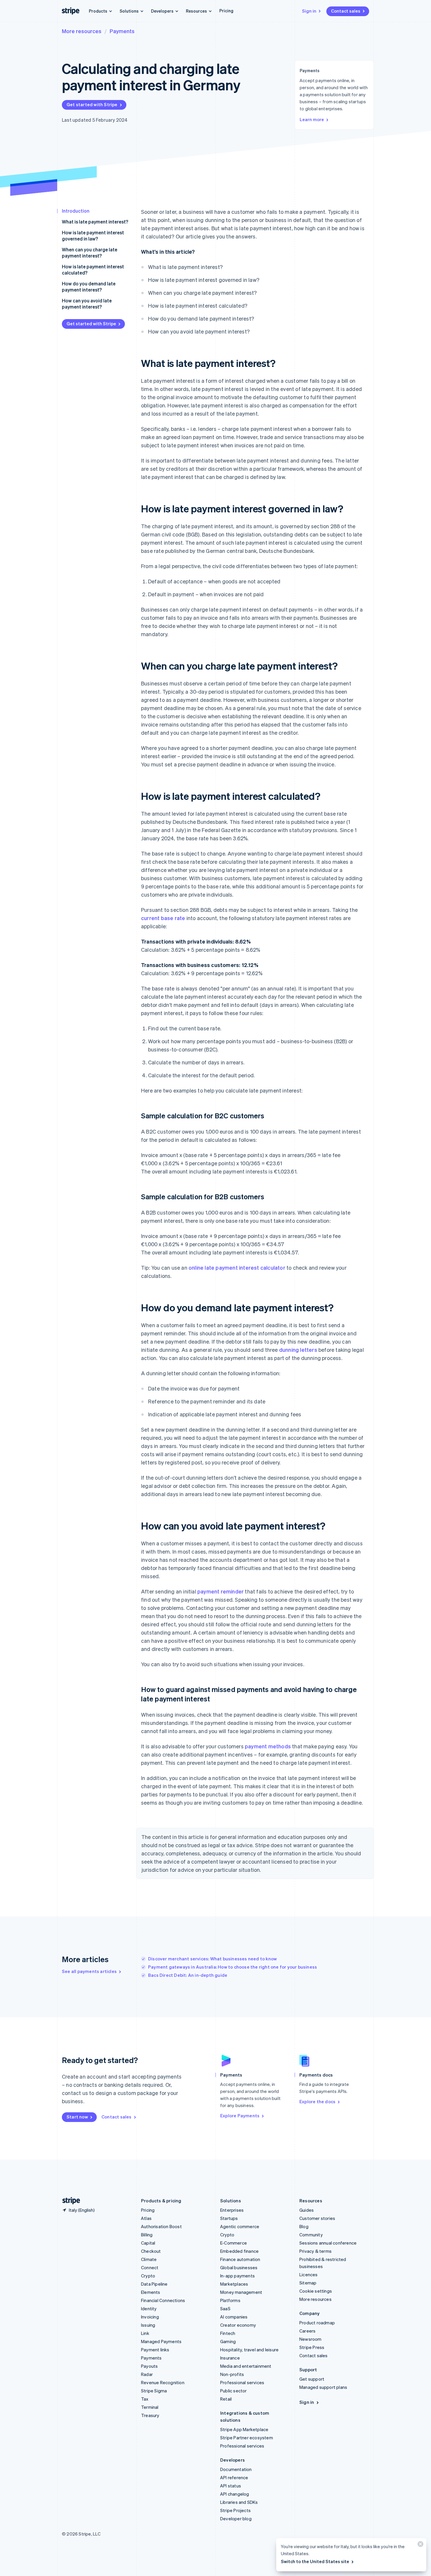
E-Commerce (234, 2243)
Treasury (150, 2415)
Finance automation (240, 2259)
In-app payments (237, 2276)
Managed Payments (161, 2341)
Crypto (148, 2276)
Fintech (228, 2333)
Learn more (312, 119)
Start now (77, 2117)
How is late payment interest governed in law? (93, 236)
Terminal (150, 2407)
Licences (309, 2274)
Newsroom (310, 2339)
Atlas (146, 2218)
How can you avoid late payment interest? (87, 304)
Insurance (230, 2358)
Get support (312, 2379)
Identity (149, 2309)
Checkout (151, 2251)
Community (311, 2235)
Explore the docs (317, 2101)
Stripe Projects (235, 2510)
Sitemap (308, 2283)
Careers (307, 2331)
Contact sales (346, 11)
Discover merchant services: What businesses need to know (212, 1959)
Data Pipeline (154, 2284)
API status (231, 2486)
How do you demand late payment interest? (89, 287)
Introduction (76, 211)
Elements (151, 2292)
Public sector (234, 2391)
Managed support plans (323, 2387)
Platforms (230, 2300)
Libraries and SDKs (239, 2502)
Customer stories (317, 2218)
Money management (241, 2292)
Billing (147, 2235)
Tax (145, 2399)
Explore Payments (240, 2116)
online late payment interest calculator (237, 1267)
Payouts (149, 2366)
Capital (148, 2243)
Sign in (309, 11)
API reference (234, 2477)
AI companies (234, 2317)
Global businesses (239, 2267)
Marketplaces (234, 2284)
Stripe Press (312, 2347)
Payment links (155, 2350)
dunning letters (298, 1350)
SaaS (225, 2309)
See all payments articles (89, 1971)
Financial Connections (163, 2300)
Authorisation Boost (161, 2226)
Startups (229, 2218)
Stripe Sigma (154, 2391)
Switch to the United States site (315, 2561)
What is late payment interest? (95, 222)
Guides (307, 2210)
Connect (150, 2267)
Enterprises (232, 2210)
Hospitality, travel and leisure (249, 2350)
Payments (122, 31)
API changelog (235, 2494)
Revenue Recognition (163, 2382)
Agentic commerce (240, 2226)
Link (145, 2333)
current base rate (163, 918)
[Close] (420, 2545)
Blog (304, 2226)
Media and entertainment (246, 2366)
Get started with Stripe (92, 104)
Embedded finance (239, 2251)
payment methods (268, 1746)
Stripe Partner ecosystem (247, 2438)
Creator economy (238, 2325)
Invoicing (150, 2317)
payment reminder (220, 1591)
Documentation (236, 2469)
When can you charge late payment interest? (90, 253)
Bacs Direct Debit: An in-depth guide (188, 1975)
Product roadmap (317, 2323)
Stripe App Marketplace (244, 2429)
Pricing (226, 11)
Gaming (228, 2341)
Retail (226, 2399)
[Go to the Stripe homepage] (69, 2201)
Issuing (148, 2325)
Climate (149, 2259)
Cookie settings (316, 2291)
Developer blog (236, 2519)
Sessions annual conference (328, 2243)
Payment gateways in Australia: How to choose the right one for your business (233, 1967)
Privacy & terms (315, 2251)
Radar (147, 2374)
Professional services (242, 2382)
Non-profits (232, 2374)
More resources (82, 31)
